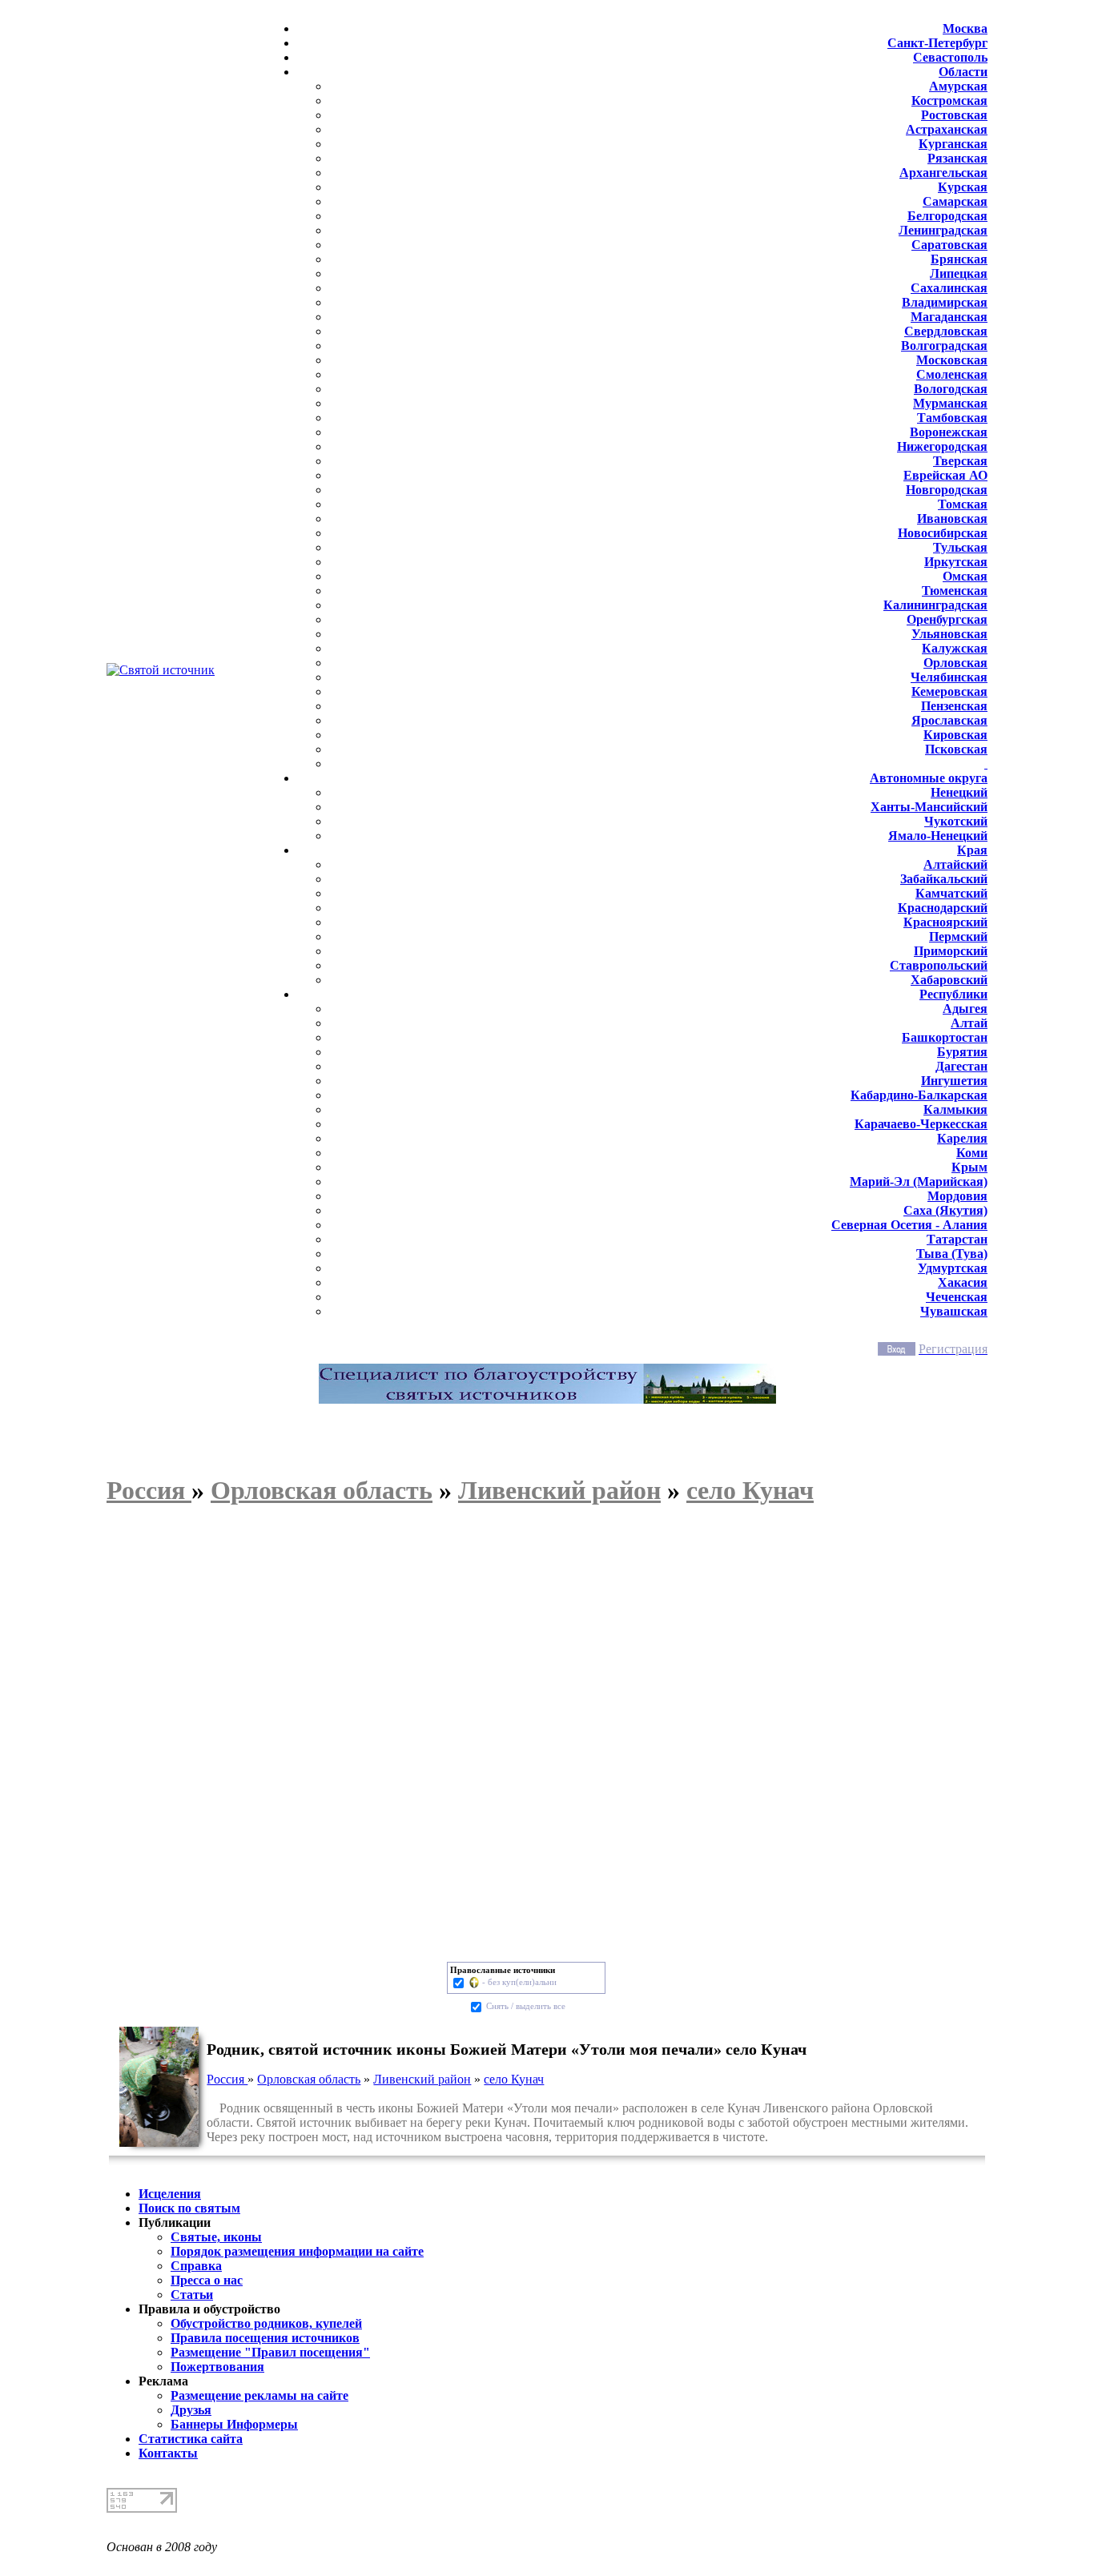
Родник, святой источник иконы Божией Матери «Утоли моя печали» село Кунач (507, 2049)
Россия (227, 2079)
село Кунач (514, 2079)
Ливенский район (422, 2079)
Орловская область (309, 2079)
